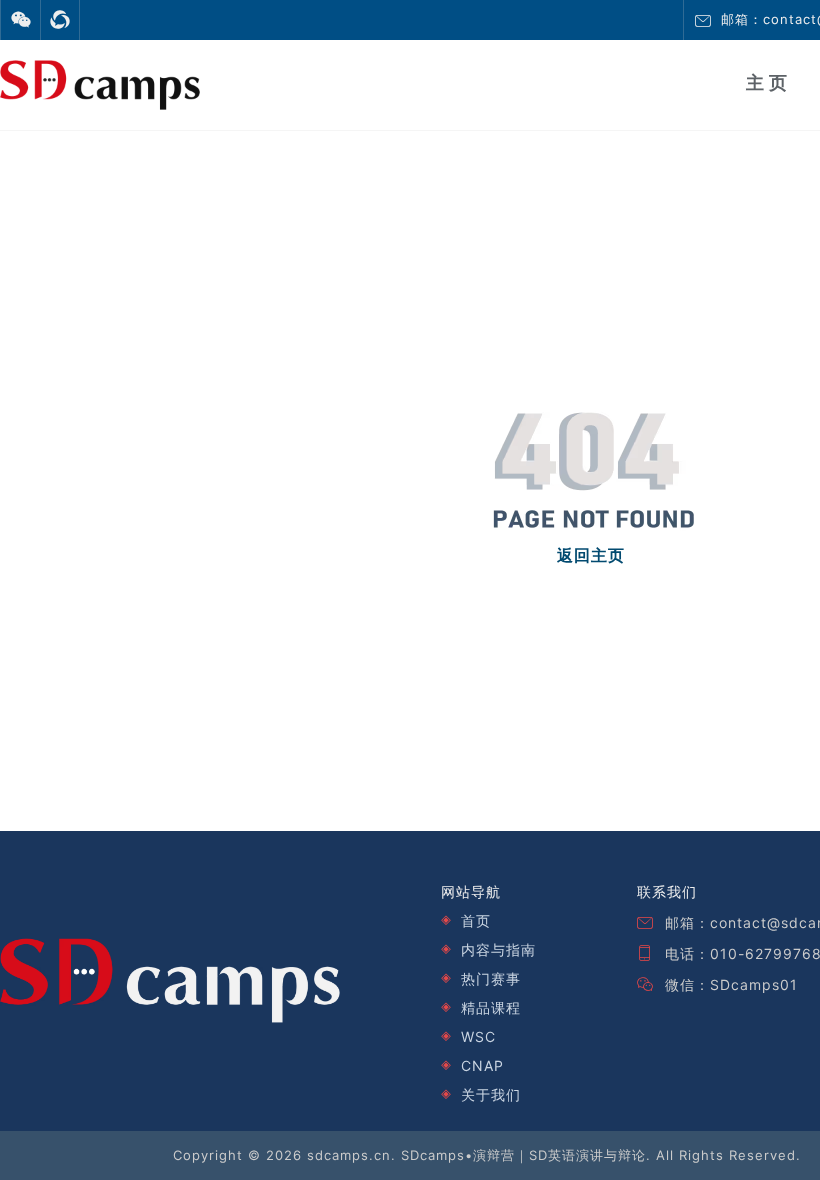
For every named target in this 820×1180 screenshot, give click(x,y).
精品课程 (491, 1007)
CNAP (482, 1065)
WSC (478, 1036)
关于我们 (491, 1094)
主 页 (766, 83)
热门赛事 (491, 978)
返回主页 (591, 555)
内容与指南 (498, 949)
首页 (476, 920)
